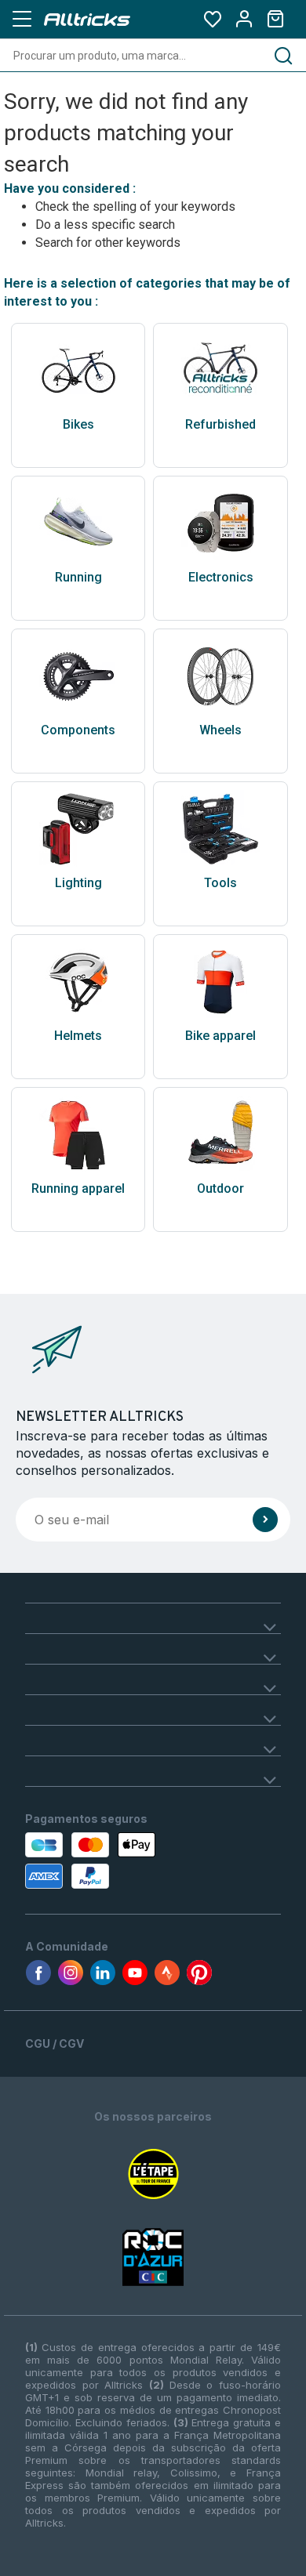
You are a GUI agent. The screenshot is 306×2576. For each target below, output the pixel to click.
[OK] (265, 1520)
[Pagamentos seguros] (100, 1860)
